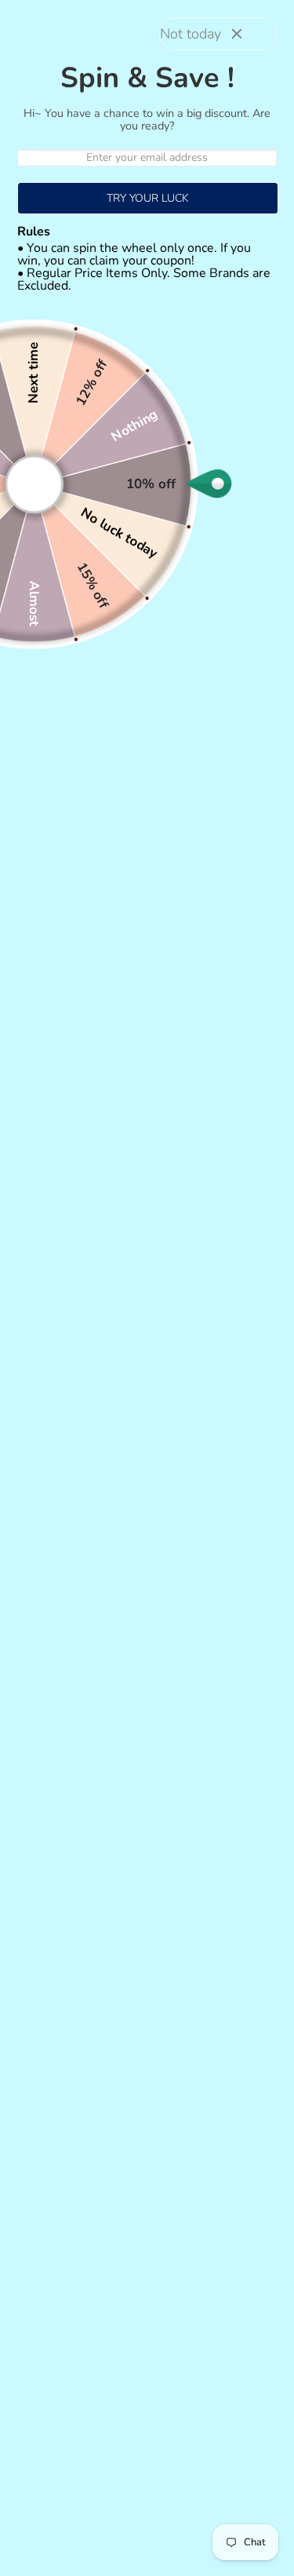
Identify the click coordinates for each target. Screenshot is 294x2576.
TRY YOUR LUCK (148, 198)
